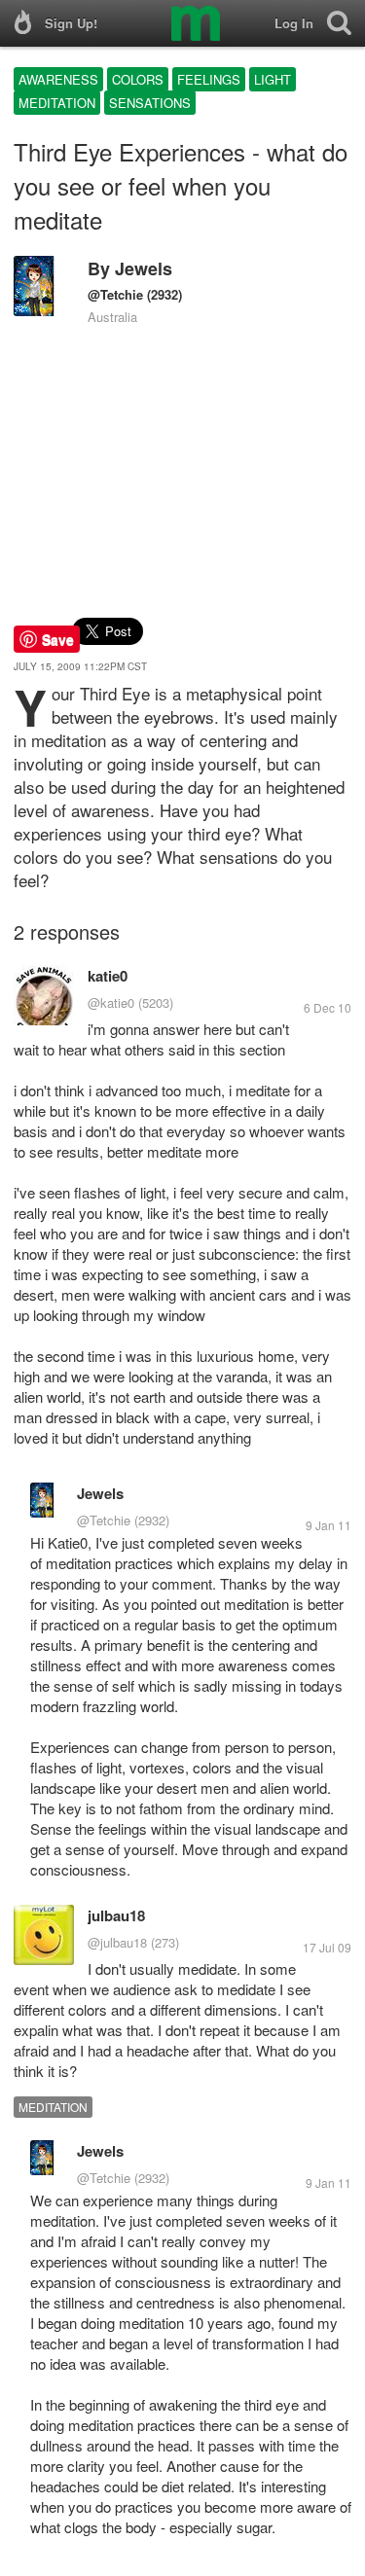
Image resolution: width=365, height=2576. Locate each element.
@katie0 (111, 1002)
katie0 (108, 976)
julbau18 (116, 1915)
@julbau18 (117, 1942)
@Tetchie (115, 294)
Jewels (144, 268)
